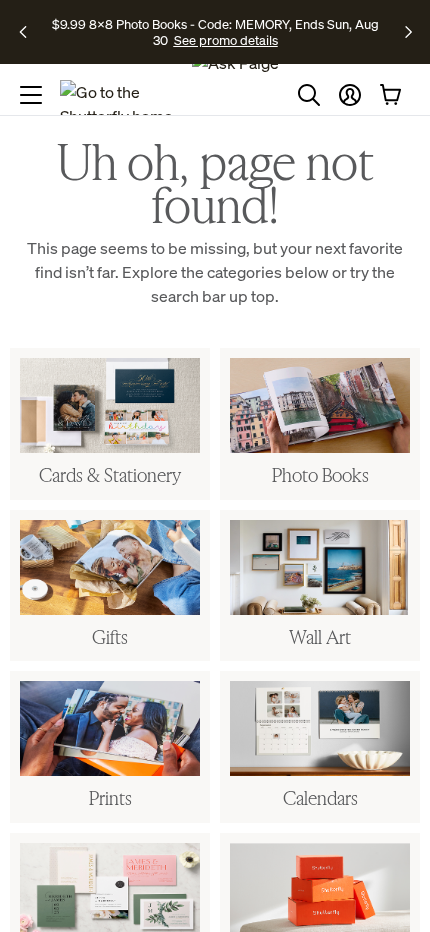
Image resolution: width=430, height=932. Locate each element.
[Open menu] (31, 95)
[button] (350, 95)
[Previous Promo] (29, 32)
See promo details (226, 40)
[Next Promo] (408, 32)
